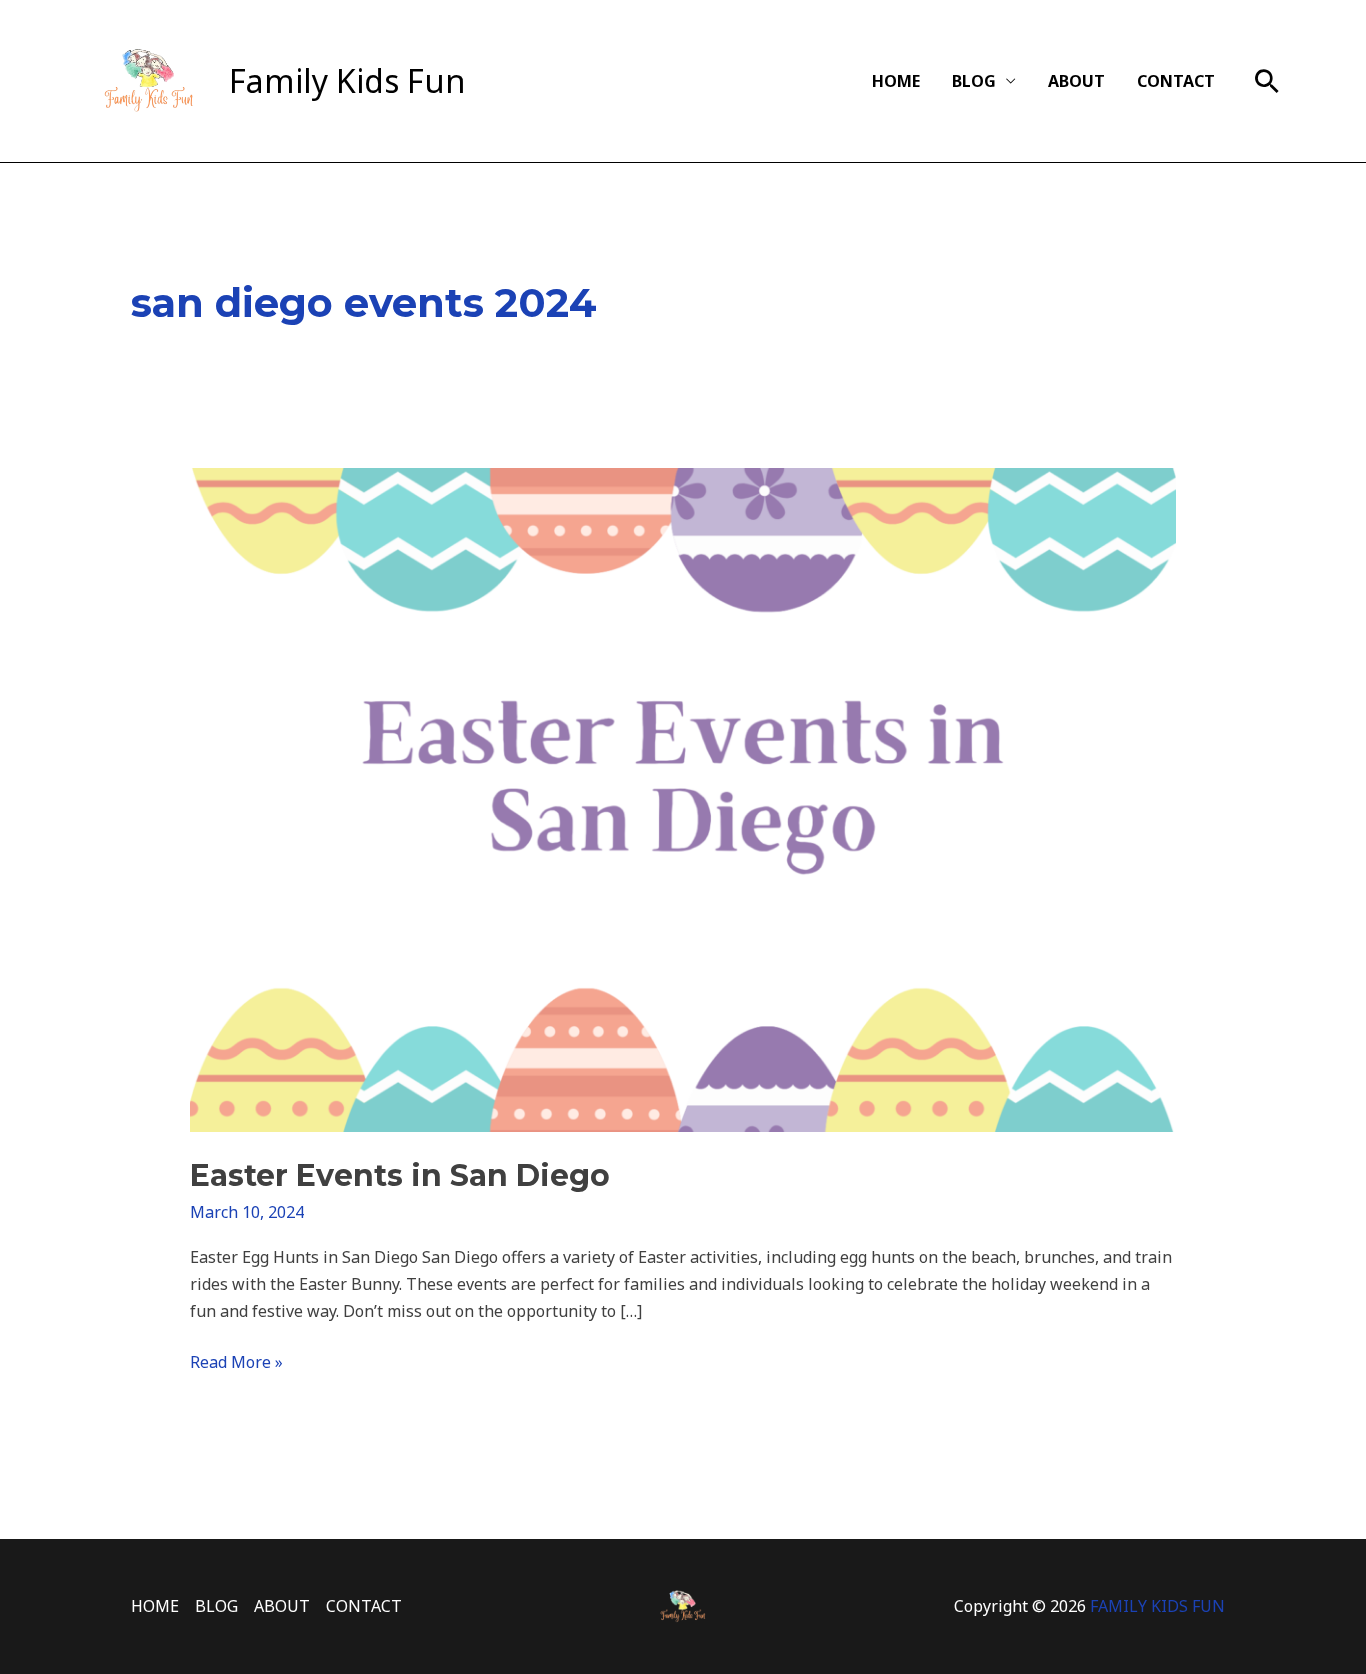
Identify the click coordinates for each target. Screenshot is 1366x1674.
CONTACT (1176, 81)
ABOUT (1076, 81)
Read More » (236, 1361)
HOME (896, 81)
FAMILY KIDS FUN (1157, 1606)
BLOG (974, 81)
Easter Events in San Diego (400, 1175)
